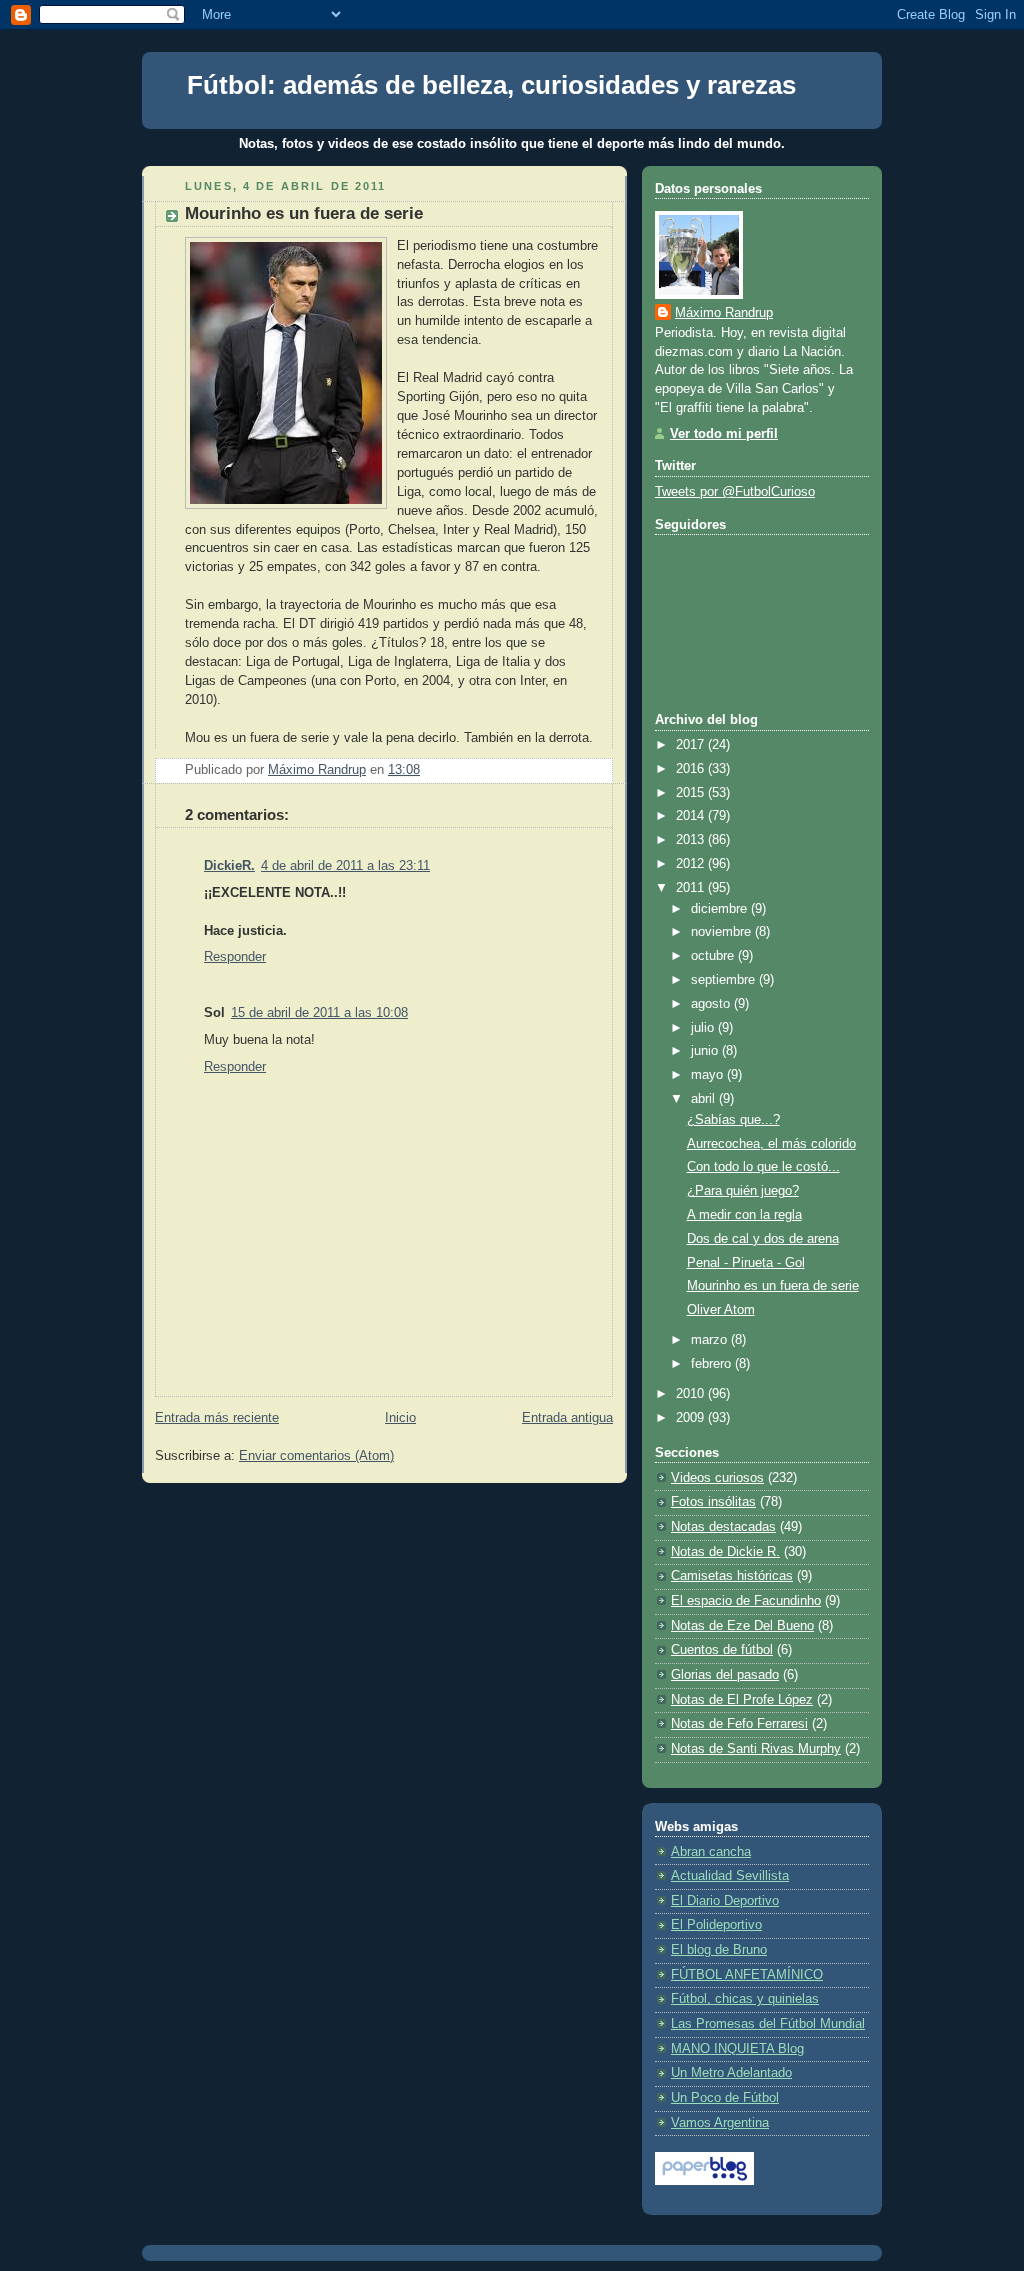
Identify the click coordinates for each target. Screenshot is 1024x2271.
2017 (692, 745)
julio (704, 1028)
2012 (692, 864)
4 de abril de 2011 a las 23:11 (345, 866)
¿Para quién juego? (743, 1191)
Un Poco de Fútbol (725, 2098)
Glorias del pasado (725, 1675)
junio (706, 1051)
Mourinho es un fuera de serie (773, 1286)
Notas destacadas (723, 1527)
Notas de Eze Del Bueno (742, 1626)
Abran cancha (711, 1852)
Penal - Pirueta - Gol (746, 1263)
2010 (692, 1394)
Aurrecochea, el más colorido (771, 1144)
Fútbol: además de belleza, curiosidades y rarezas (491, 85)
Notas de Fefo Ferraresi (739, 1724)
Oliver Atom (721, 1310)
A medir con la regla (744, 1215)
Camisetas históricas (732, 1576)
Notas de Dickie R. (725, 1552)
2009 (692, 1418)
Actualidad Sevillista (730, 1876)
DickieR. (229, 866)
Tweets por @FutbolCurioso (735, 492)
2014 (692, 816)
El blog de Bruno (719, 1950)
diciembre (721, 909)
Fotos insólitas (713, 1502)
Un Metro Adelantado (731, 2073)
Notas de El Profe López (742, 1700)
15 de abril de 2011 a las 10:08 (319, 1013)
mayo (709, 1075)
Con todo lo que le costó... (763, 1167)
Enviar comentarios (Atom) (316, 1456)
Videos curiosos (717, 1478)
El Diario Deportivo (725, 1901)
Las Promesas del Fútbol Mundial (768, 2024)
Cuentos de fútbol (722, 1650)
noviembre (723, 932)
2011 (692, 888)
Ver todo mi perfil (724, 434)
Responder (235, 957)
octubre (714, 956)
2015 (692, 793)
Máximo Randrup (724, 313)
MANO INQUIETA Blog (737, 2049)
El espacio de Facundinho (746, 1601)
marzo (711, 1340)
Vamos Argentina (720, 2123)
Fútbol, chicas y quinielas (745, 1999)
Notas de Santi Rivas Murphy (756, 1749)
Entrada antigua (567, 1418)
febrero (713, 1364)
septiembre (725, 980)
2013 (692, 840)
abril (705, 1099)
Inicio (400, 1418)
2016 (692, 769)
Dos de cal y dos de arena (763, 1239)
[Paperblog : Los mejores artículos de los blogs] (704, 2181)
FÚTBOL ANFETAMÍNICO (747, 1975)
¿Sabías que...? (733, 1120)
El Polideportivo (716, 1925)
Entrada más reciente (217, 1418)
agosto (712, 1004)
